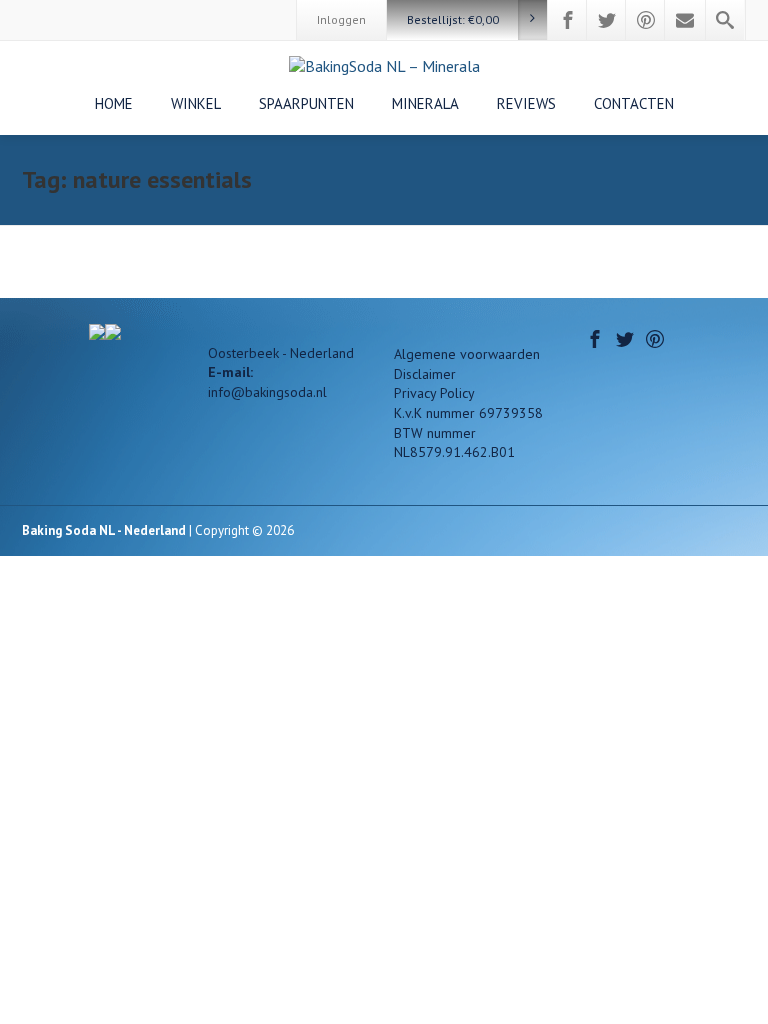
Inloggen (341, 19)
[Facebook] (568, 20)
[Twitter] (607, 20)
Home (114, 103)
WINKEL (196, 103)
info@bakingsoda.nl (267, 392)
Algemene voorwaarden (467, 354)
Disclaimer (425, 374)
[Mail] (685, 20)
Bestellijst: (453, 19)
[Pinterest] (646, 20)
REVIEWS (526, 103)
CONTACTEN (634, 103)
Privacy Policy (434, 393)
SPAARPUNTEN (306, 103)
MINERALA (425, 103)
